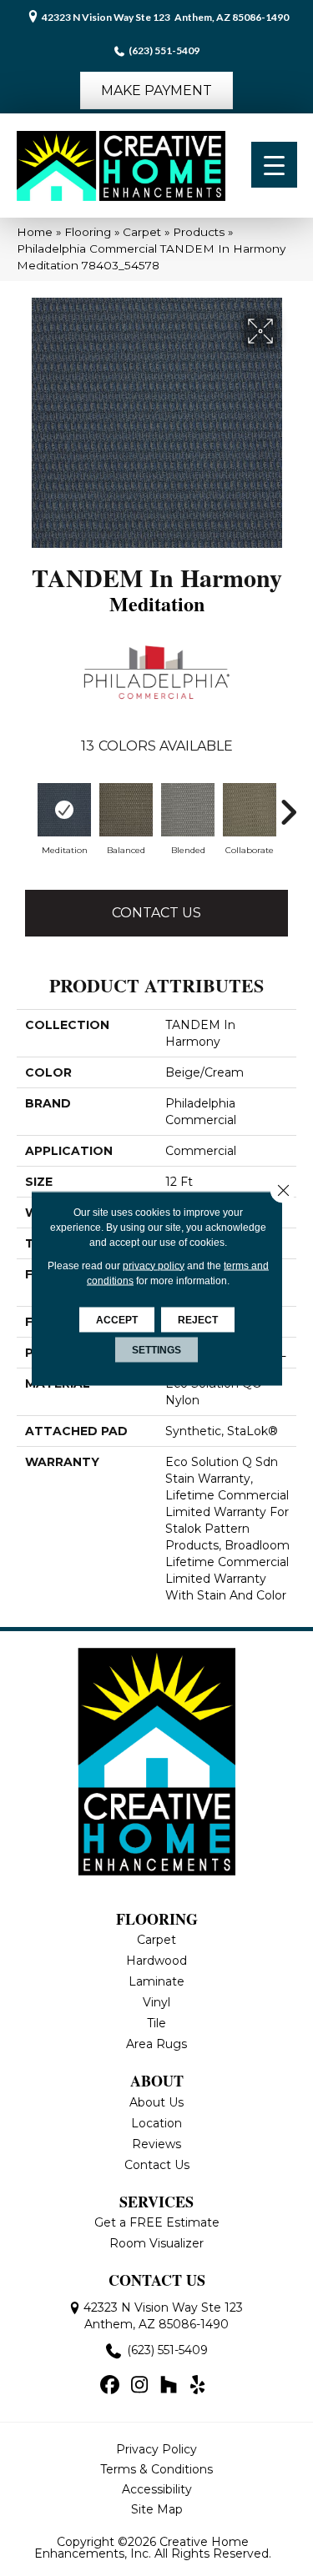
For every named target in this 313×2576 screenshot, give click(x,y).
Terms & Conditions (156, 2469)
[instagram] (140, 2386)
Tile (156, 2023)
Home (35, 232)
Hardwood (156, 1961)
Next (288, 812)
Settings (156, 1349)
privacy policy (154, 1265)
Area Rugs (156, 2044)
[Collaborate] (250, 810)
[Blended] (188, 810)
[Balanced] (126, 810)
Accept (117, 1319)
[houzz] (169, 2386)
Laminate (156, 1981)
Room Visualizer (156, 2243)
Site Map (157, 2509)
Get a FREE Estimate (157, 2222)
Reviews (156, 2144)
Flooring (88, 232)
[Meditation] (64, 810)
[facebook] (111, 2386)
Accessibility (157, 2489)
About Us (156, 2102)
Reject (198, 1319)
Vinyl (156, 2002)
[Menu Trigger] (274, 165)
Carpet (142, 232)
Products (199, 232)
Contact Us (156, 913)
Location (156, 2123)
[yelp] (198, 2386)
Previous (25, 812)
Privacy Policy (156, 2449)
